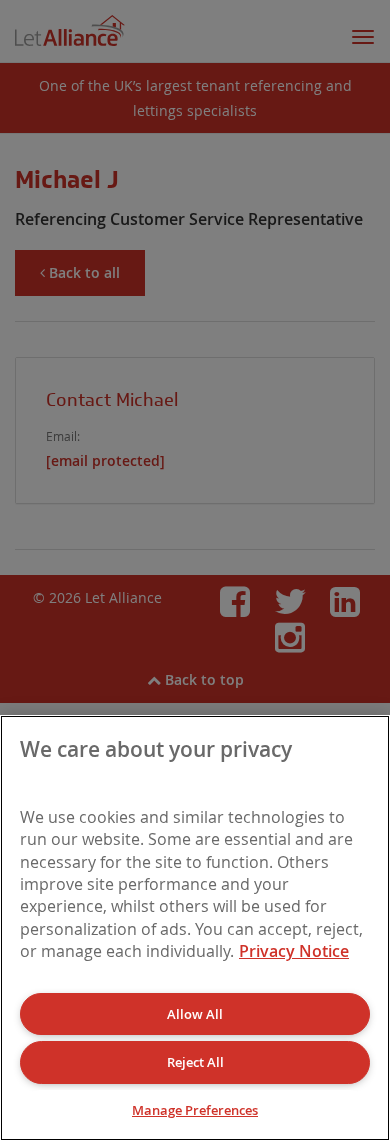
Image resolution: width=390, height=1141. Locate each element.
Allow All (195, 1014)
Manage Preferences (195, 1110)
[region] (195, 928)
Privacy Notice (294, 951)
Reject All (195, 1062)
